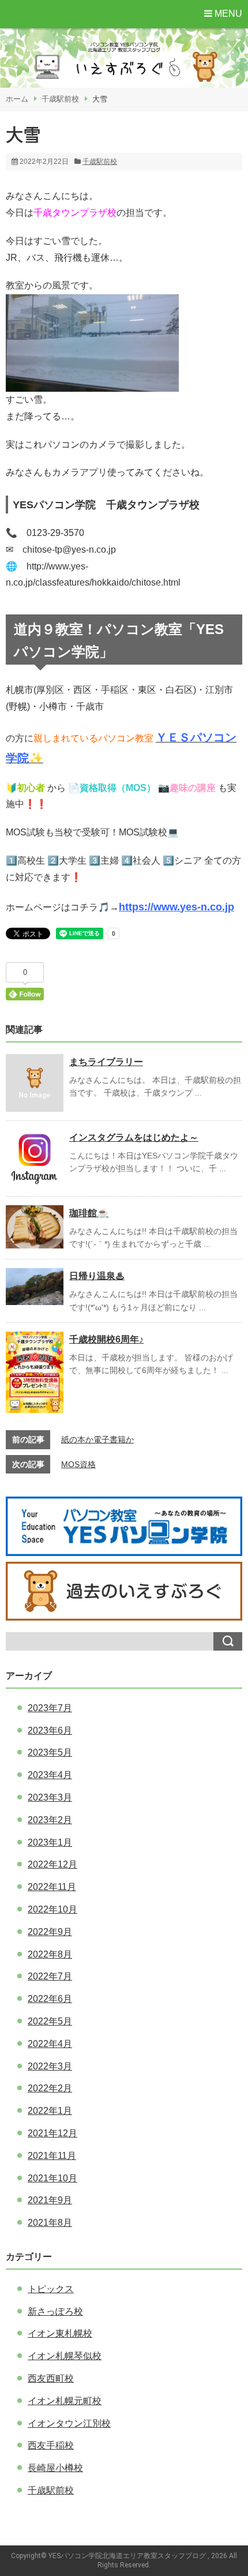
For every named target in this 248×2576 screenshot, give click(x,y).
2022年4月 (50, 2044)
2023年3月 (50, 1797)
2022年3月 (50, 2066)
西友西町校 (51, 2378)
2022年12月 (52, 1864)
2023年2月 (50, 1820)
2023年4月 (50, 1775)
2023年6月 (50, 1731)
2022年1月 (50, 2111)
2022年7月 (50, 1976)
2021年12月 (52, 2133)
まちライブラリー (106, 1062)
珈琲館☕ (89, 1213)
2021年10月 (52, 2178)
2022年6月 (50, 1999)
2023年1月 (50, 1842)
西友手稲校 (51, 2445)
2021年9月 (50, 2200)
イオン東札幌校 (60, 2333)
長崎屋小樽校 (55, 2468)
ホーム (17, 99)
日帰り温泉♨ (97, 1276)
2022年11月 (52, 1887)
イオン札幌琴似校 (65, 2356)
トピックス (51, 2289)
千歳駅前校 (60, 99)
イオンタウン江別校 (69, 2423)
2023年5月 (50, 1752)
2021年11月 (52, 2156)
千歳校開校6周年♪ (106, 1339)
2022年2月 (50, 2088)
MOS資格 (78, 1464)
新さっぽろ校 (55, 2311)
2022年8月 (50, 1954)
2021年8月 (50, 2223)
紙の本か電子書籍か (97, 1439)
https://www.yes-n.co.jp (176, 907)
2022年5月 (50, 2021)
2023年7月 (50, 1708)
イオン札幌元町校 (65, 2401)
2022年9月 (50, 1932)
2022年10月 (52, 1909)
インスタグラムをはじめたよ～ (134, 1137)
